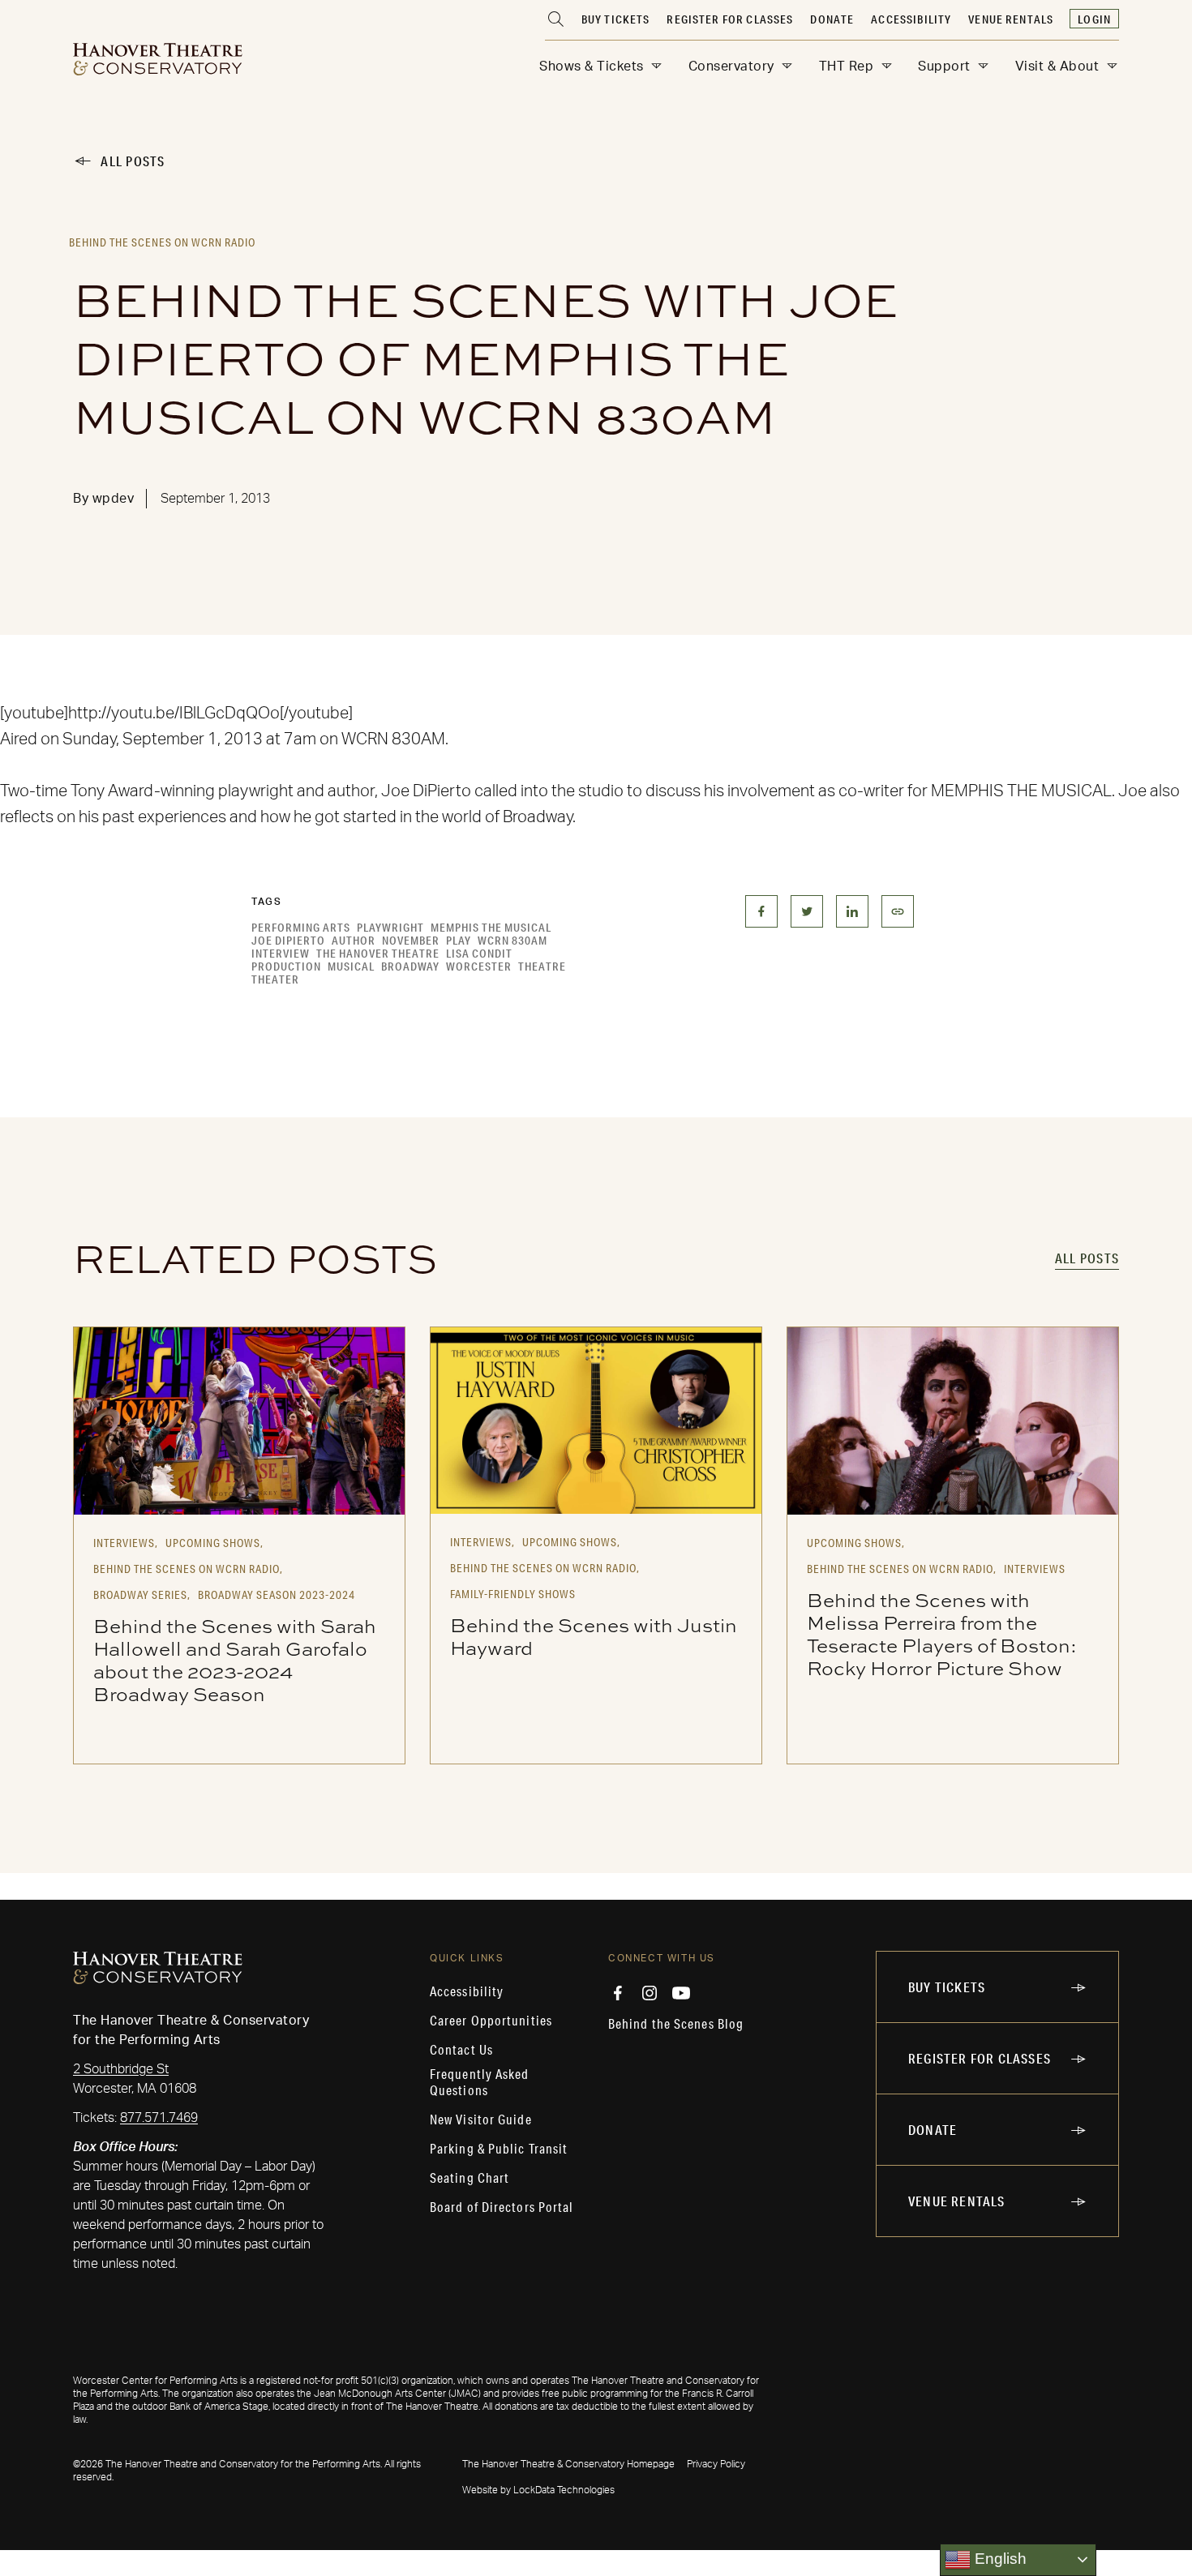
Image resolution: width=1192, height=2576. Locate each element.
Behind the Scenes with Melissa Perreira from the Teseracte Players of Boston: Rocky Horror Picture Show (942, 1634)
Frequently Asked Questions (480, 2082)
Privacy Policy (716, 2464)
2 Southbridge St (121, 2069)
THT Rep (847, 66)
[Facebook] (618, 1993)
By (103, 499)
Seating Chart (470, 2178)
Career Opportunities (491, 2021)
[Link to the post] (239, 1421)
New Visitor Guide (481, 2120)
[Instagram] (650, 1993)
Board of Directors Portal (502, 2207)
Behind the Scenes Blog (676, 2024)
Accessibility (911, 19)
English (999, 2559)
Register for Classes (730, 19)
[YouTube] (681, 1993)
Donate (832, 19)
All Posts (133, 161)
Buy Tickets (616, 19)
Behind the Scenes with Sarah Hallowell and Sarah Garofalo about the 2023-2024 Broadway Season (235, 1660)
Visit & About (1057, 66)
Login (1094, 19)
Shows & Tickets (592, 66)
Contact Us (461, 2050)
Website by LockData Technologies (538, 2490)
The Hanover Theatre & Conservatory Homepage (568, 2464)
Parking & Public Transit (499, 2149)
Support (944, 66)
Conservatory (731, 66)
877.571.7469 (159, 2118)
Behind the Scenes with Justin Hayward (594, 1636)
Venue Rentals (1011, 19)
